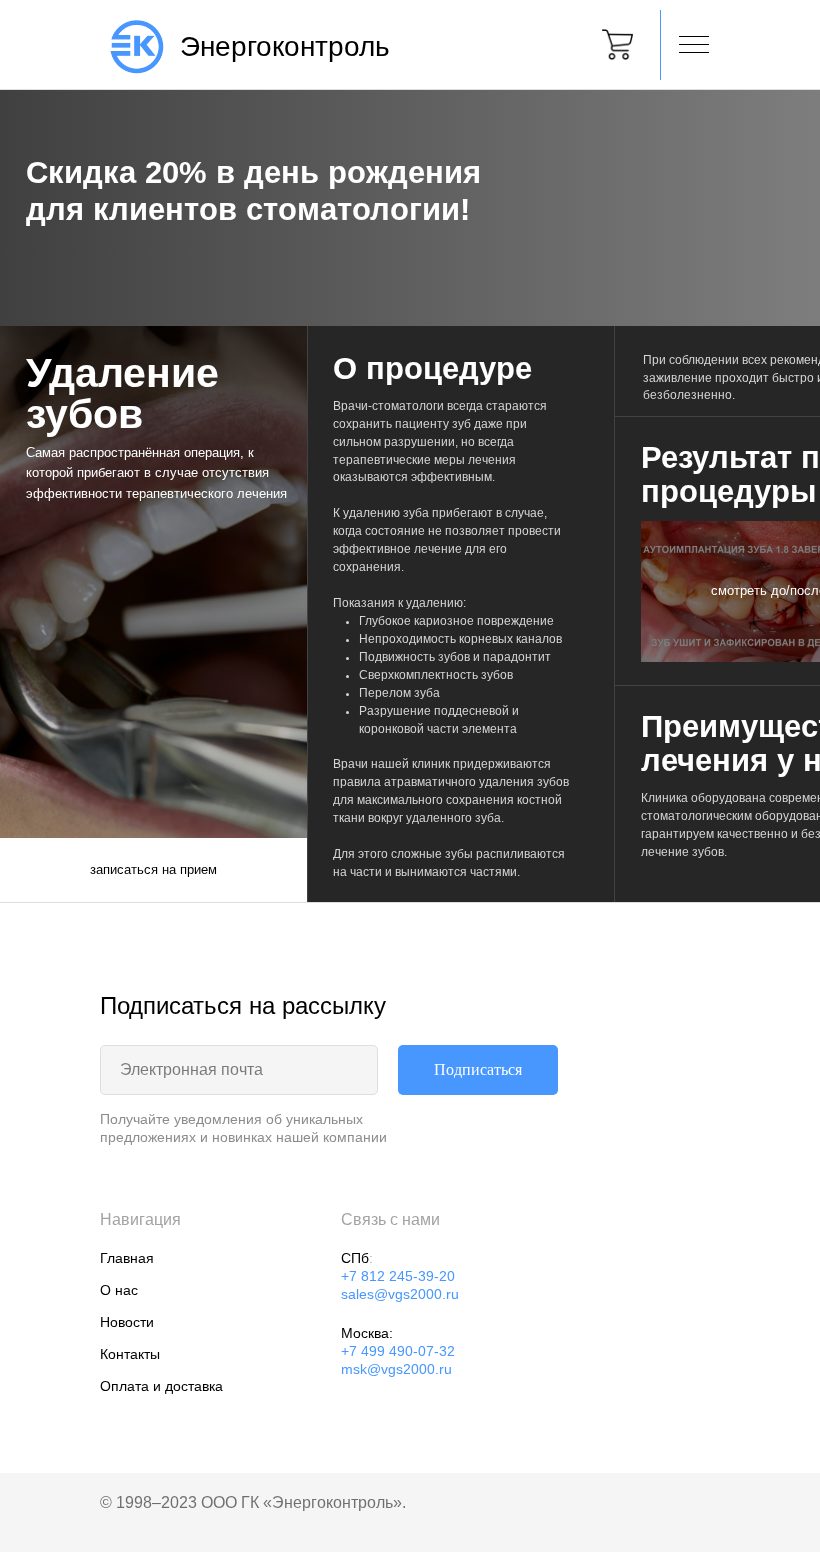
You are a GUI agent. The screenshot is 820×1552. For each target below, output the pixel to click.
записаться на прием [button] (153, 869)
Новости (127, 1322)
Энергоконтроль (285, 46)
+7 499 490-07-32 (398, 1351)
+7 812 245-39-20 (398, 1276)
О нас (119, 1290)
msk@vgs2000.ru (396, 1369)
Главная (127, 1258)
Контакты (130, 1354)
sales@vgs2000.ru (400, 1294)
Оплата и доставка (161, 1386)
